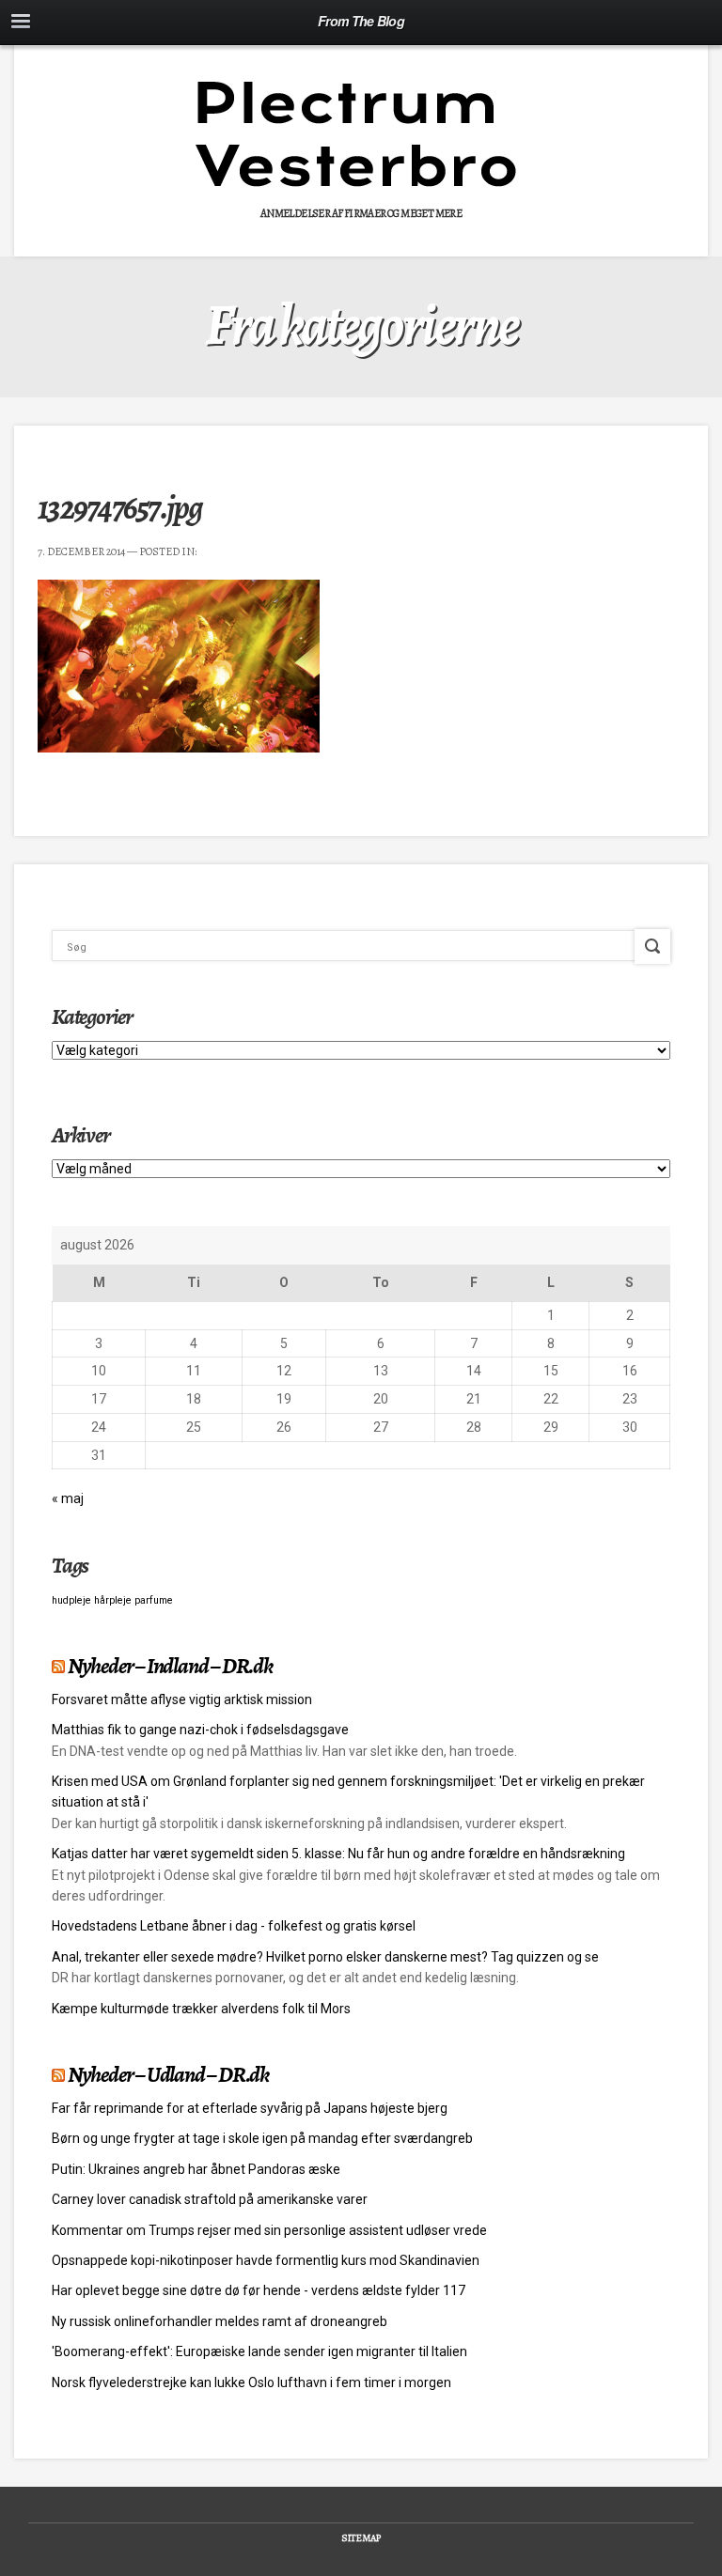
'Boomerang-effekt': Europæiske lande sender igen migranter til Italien (259, 2351)
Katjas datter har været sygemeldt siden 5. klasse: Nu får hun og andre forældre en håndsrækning (338, 1854)
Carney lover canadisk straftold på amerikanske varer (210, 2199)
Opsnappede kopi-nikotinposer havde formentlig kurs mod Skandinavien (266, 2260)
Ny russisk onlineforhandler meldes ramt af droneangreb (220, 2321)
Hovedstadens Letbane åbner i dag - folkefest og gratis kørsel (234, 1926)
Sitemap (361, 2538)
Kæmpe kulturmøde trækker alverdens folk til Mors (201, 2009)
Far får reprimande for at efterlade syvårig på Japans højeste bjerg (250, 2108)
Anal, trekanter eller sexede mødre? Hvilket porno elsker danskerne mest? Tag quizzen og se (325, 1957)
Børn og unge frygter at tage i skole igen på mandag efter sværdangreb (262, 2138)
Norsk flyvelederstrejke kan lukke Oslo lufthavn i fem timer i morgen (251, 2382)
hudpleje (71, 1600)
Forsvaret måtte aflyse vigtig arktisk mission (182, 1699)
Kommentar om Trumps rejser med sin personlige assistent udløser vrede (269, 2230)
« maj (68, 1498)
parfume (154, 1600)
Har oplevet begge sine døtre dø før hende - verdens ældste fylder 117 (259, 2290)
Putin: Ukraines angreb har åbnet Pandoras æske (196, 2169)
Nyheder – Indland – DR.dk (170, 1666)
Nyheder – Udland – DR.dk (168, 2074)
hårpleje (113, 1600)
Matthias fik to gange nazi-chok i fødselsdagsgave (200, 1730)
